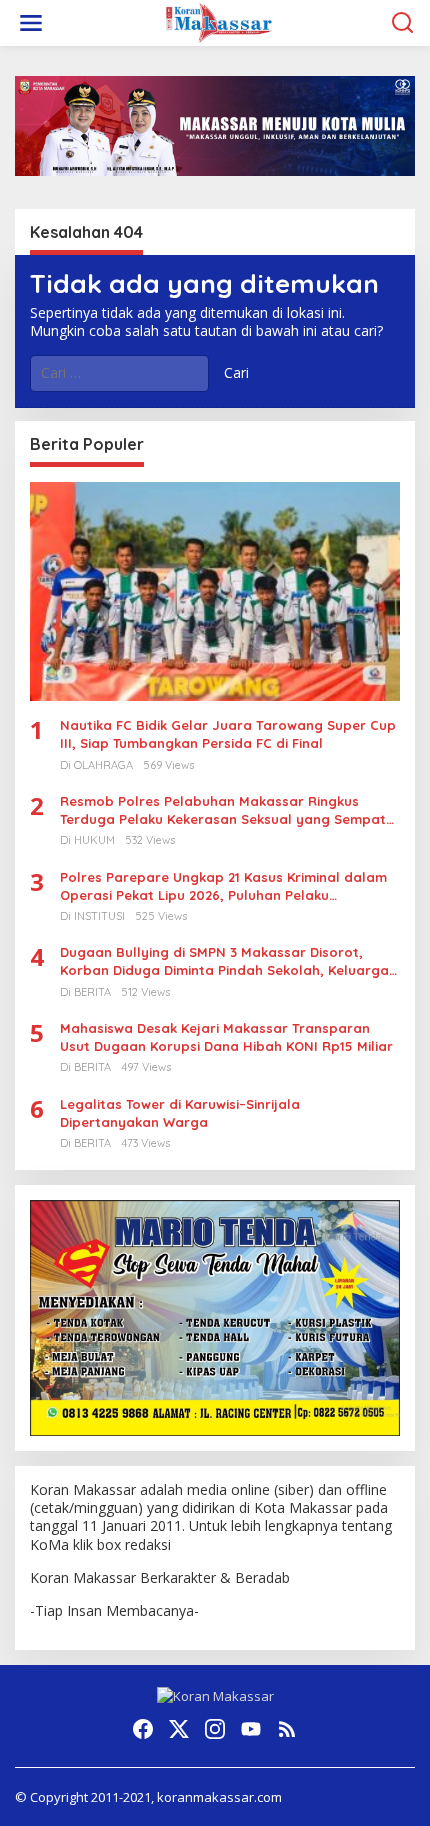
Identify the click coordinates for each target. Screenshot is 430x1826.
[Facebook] (143, 1729)
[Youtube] (251, 1729)
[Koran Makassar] (219, 21)
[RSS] (287, 1729)
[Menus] (31, 23)
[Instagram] (215, 1729)
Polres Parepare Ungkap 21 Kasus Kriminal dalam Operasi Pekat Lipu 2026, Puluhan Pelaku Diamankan (223, 886)
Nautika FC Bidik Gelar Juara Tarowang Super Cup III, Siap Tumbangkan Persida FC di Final (228, 734)
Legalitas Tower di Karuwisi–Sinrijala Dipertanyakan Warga (180, 1113)
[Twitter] (179, 1729)
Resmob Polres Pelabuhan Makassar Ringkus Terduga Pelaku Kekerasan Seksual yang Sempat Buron (223, 810)
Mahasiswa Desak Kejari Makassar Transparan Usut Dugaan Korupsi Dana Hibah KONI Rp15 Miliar (226, 1037)
